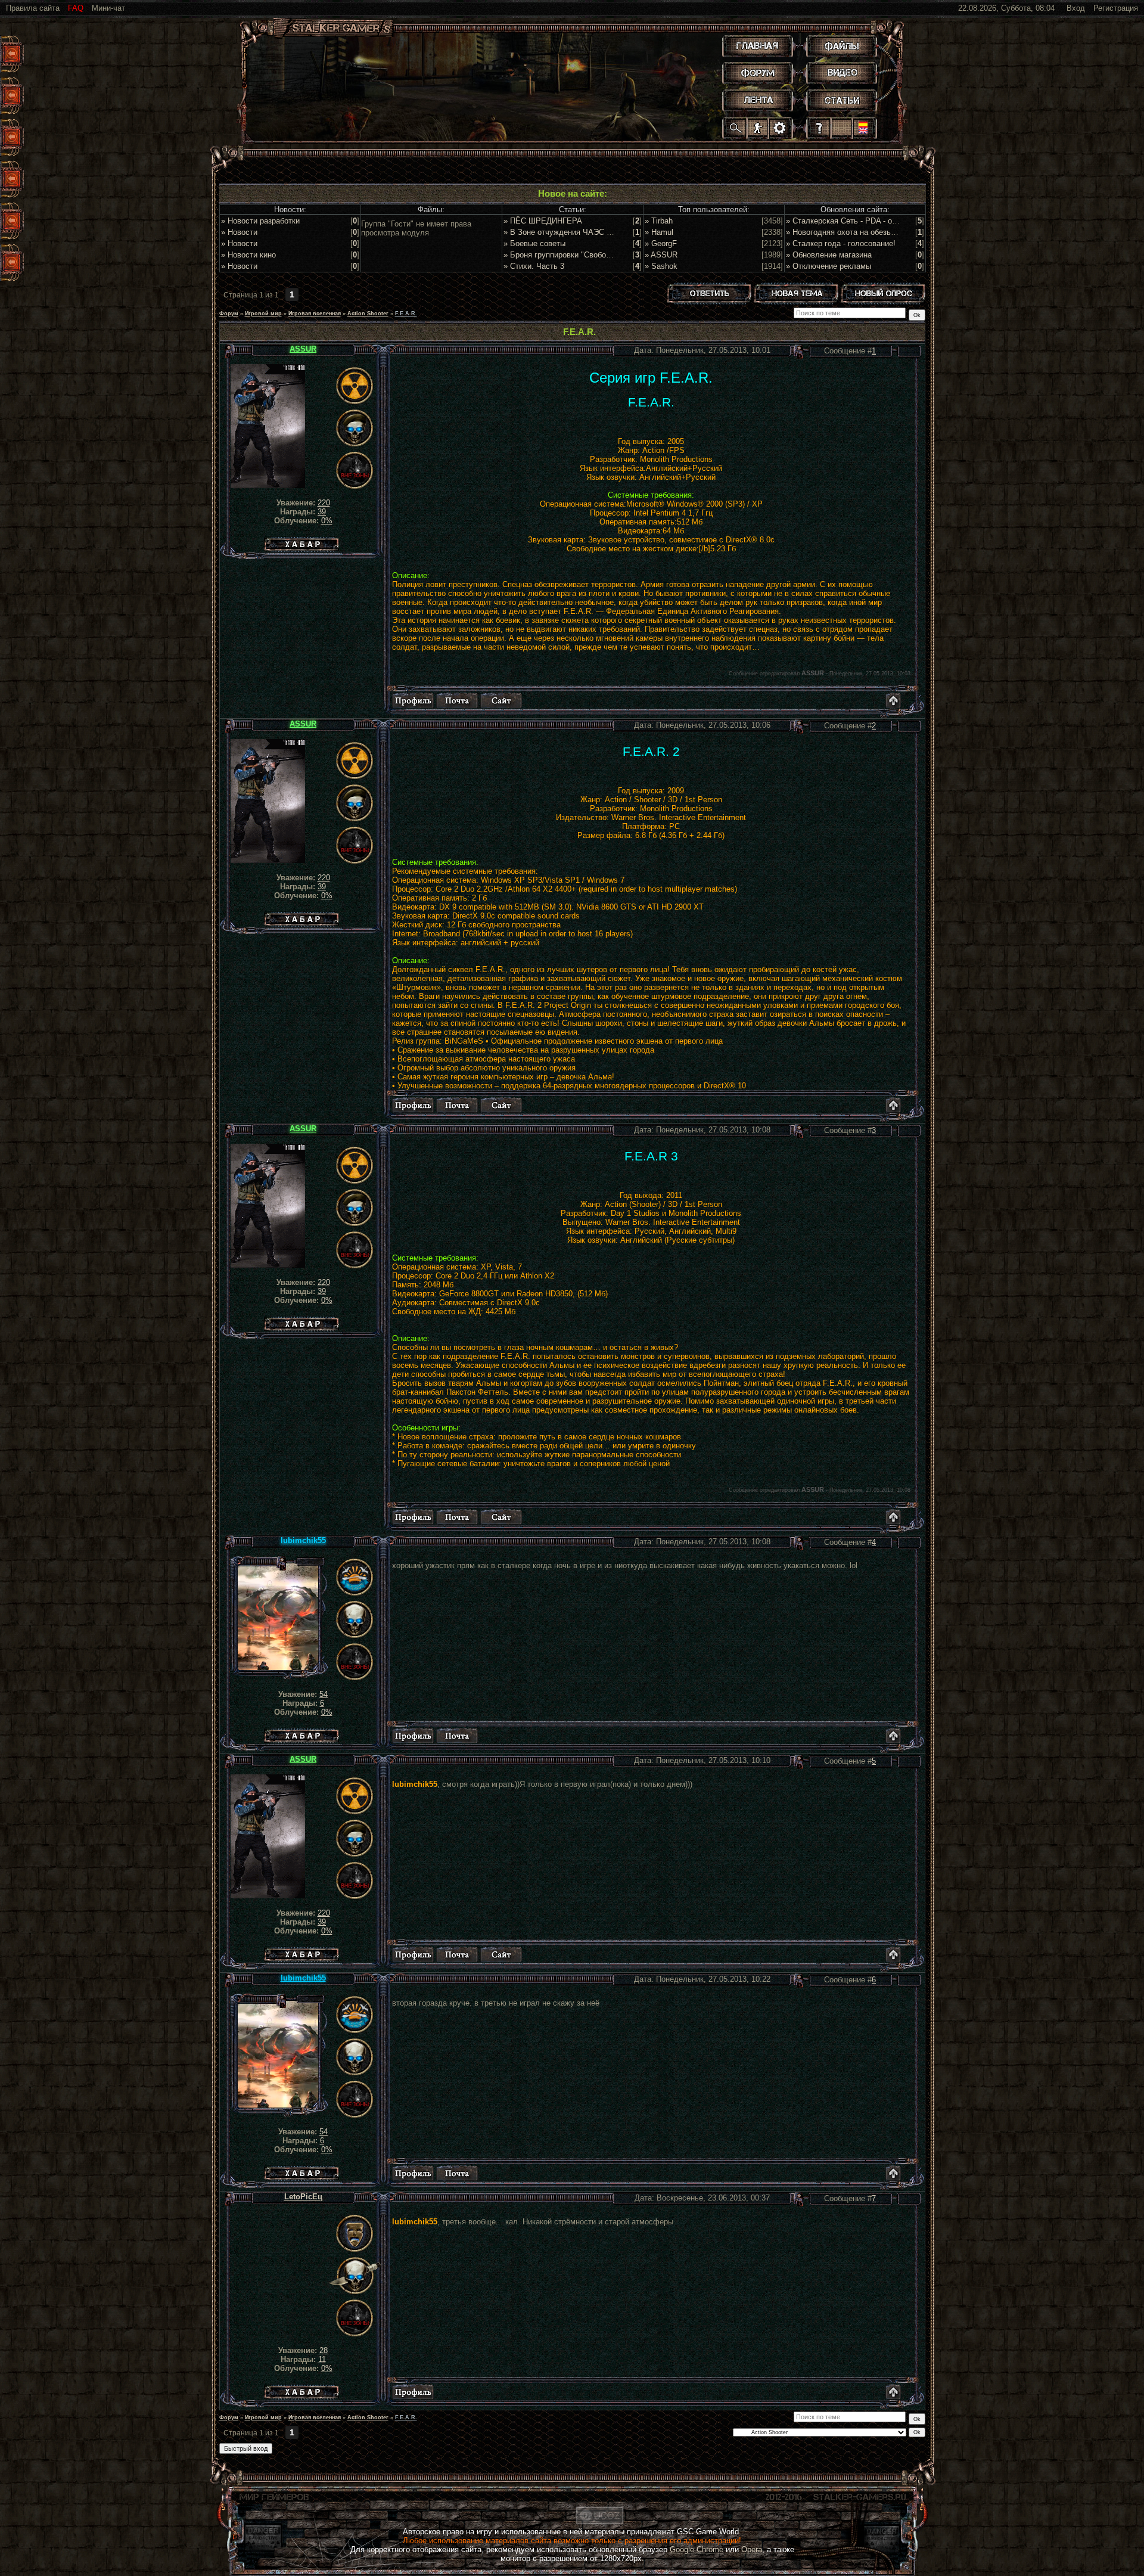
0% (327, 521)
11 (322, 2359)
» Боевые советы (534, 243)
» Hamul (659, 232)
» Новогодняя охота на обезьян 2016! (853, 232)
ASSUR (303, 349)
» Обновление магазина (829, 255)
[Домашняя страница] (501, 700)
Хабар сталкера (301, 541)
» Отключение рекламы (829, 266)
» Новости (239, 232)
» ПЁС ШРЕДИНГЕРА (543, 221)
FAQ (76, 8)
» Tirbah (659, 221)
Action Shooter (368, 314)
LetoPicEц (303, 2197)
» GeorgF (661, 243)
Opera (752, 2549)
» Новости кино (248, 255)
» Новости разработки (260, 221)
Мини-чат (108, 8)
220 (324, 503)
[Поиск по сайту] (736, 128)
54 (324, 1694)
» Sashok (661, 266)
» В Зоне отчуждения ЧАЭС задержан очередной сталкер (608, 232)
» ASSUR (661, 255)
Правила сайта (33, 8)
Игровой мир (263, 314)
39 (322, 512)
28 (324, 2350)
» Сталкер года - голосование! (841, 243)
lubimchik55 (303, 1540)
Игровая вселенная (315, 314)
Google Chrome (697, 2549)
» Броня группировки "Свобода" (561, 255)
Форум (229, 314)
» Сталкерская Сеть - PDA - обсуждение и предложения (887, 221)
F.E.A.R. (406, 314)
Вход (1076, 8)
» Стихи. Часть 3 (534, 266)
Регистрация (1116, 8)
